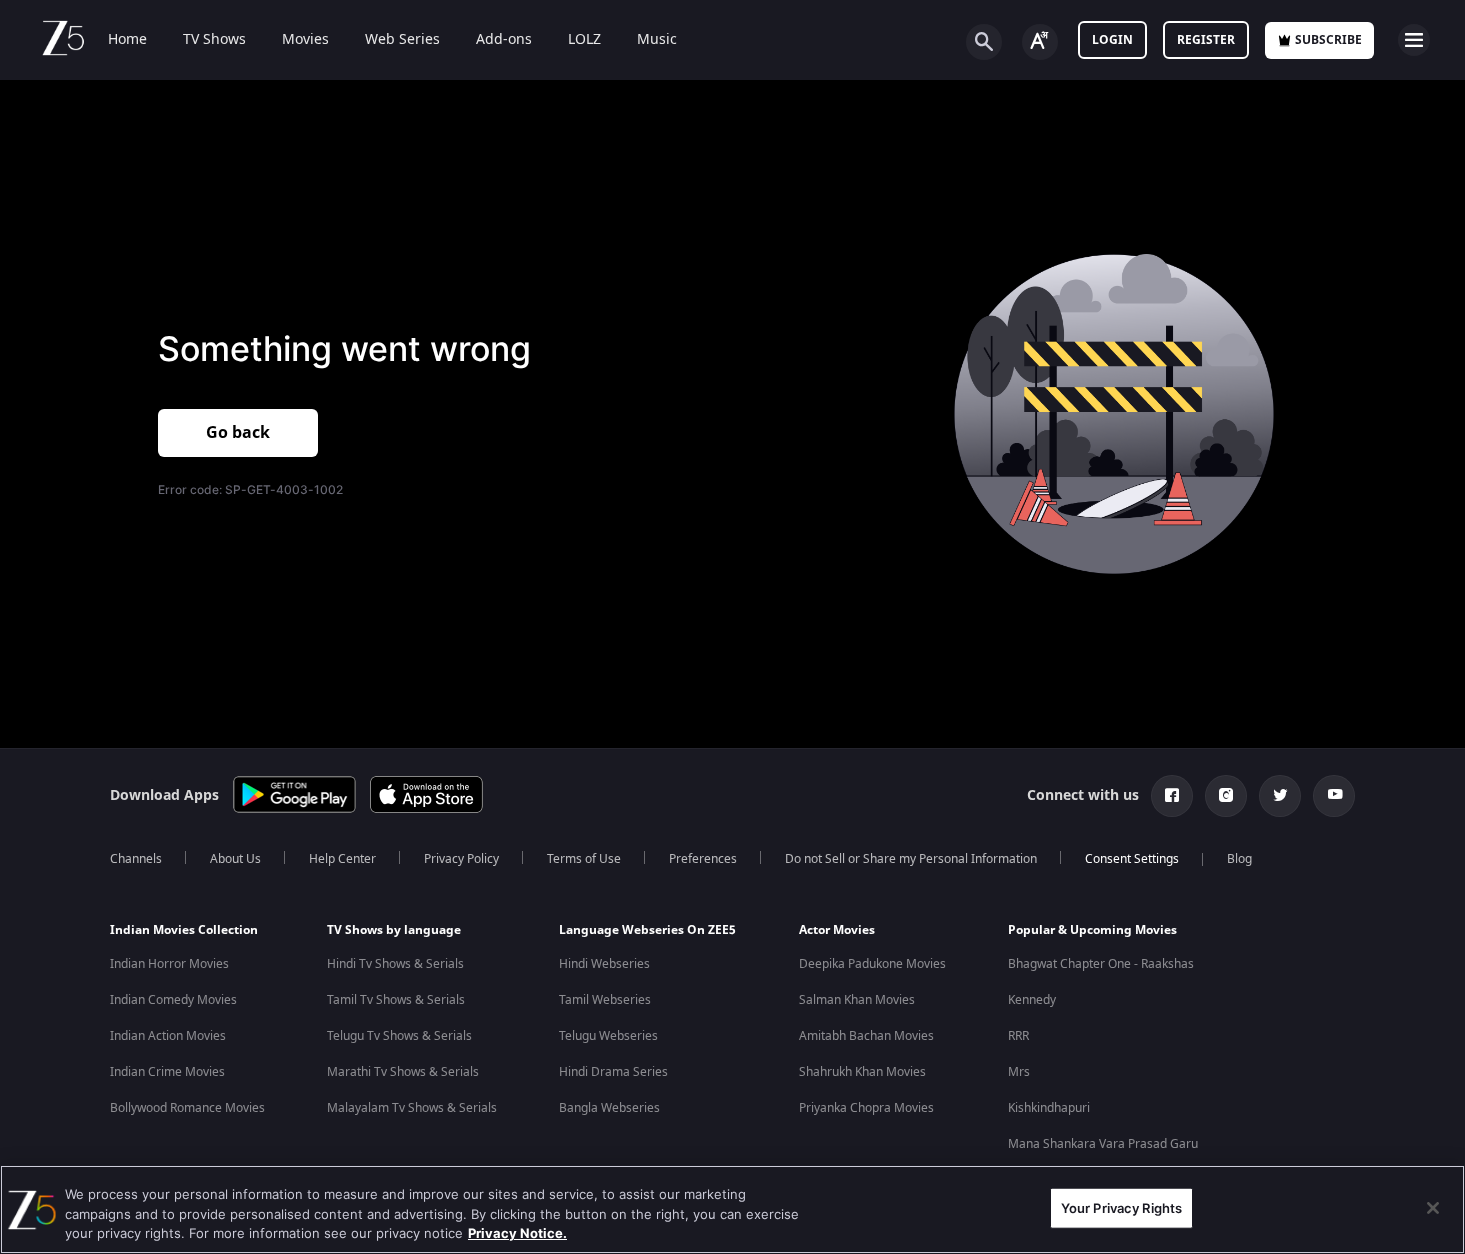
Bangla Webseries (609, 1108)
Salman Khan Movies (857, 1000)
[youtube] (1334, 796)
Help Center (342, 859)
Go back (238, 433)
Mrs (1019, 1072)
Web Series (402, 40)
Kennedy (1032, 1000)
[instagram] (1226, 796)
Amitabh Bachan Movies (866, 1036)
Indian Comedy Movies (173, 1000)
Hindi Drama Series (613, 1072)
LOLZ (584, 40)
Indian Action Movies (168, 1036)
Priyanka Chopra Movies (866, 1108)
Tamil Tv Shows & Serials (396, 1000)
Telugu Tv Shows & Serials (399, 1036)
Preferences (703, 859)
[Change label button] (1040, 42)
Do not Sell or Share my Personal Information (911, 859)
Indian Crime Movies (167, 1072)
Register (1206, 40)
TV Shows (214, 40)
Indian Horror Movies (169, 964)
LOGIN (1112, 40)
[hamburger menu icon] (1414, 40)
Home (127, 40)
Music (657, 40)
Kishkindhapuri (1049, 1108)
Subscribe (1328, 40)
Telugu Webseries (608, 1036)
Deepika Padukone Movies (872, 964)
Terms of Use (584, 859)
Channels (136, 859)
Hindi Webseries (604, 964)
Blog (1239, 859)
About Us (235, 859)
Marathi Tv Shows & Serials (403, 1072)
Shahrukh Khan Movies (862, 1072)
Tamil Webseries (605, 1000)
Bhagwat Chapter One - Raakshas (1101, 964)
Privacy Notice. (517, 1233)
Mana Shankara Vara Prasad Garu (1103, 1144)
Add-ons (504, 40)
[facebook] (1172, 796)
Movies (305, 40)
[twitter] (1280, 796)
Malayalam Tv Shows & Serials (412, 1108)
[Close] (1433, 1208)
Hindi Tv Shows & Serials (395, 964)
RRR (1018, 1036)
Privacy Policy (461, 859)
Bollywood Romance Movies (187, 1108)
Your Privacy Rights (1121, 1207)
